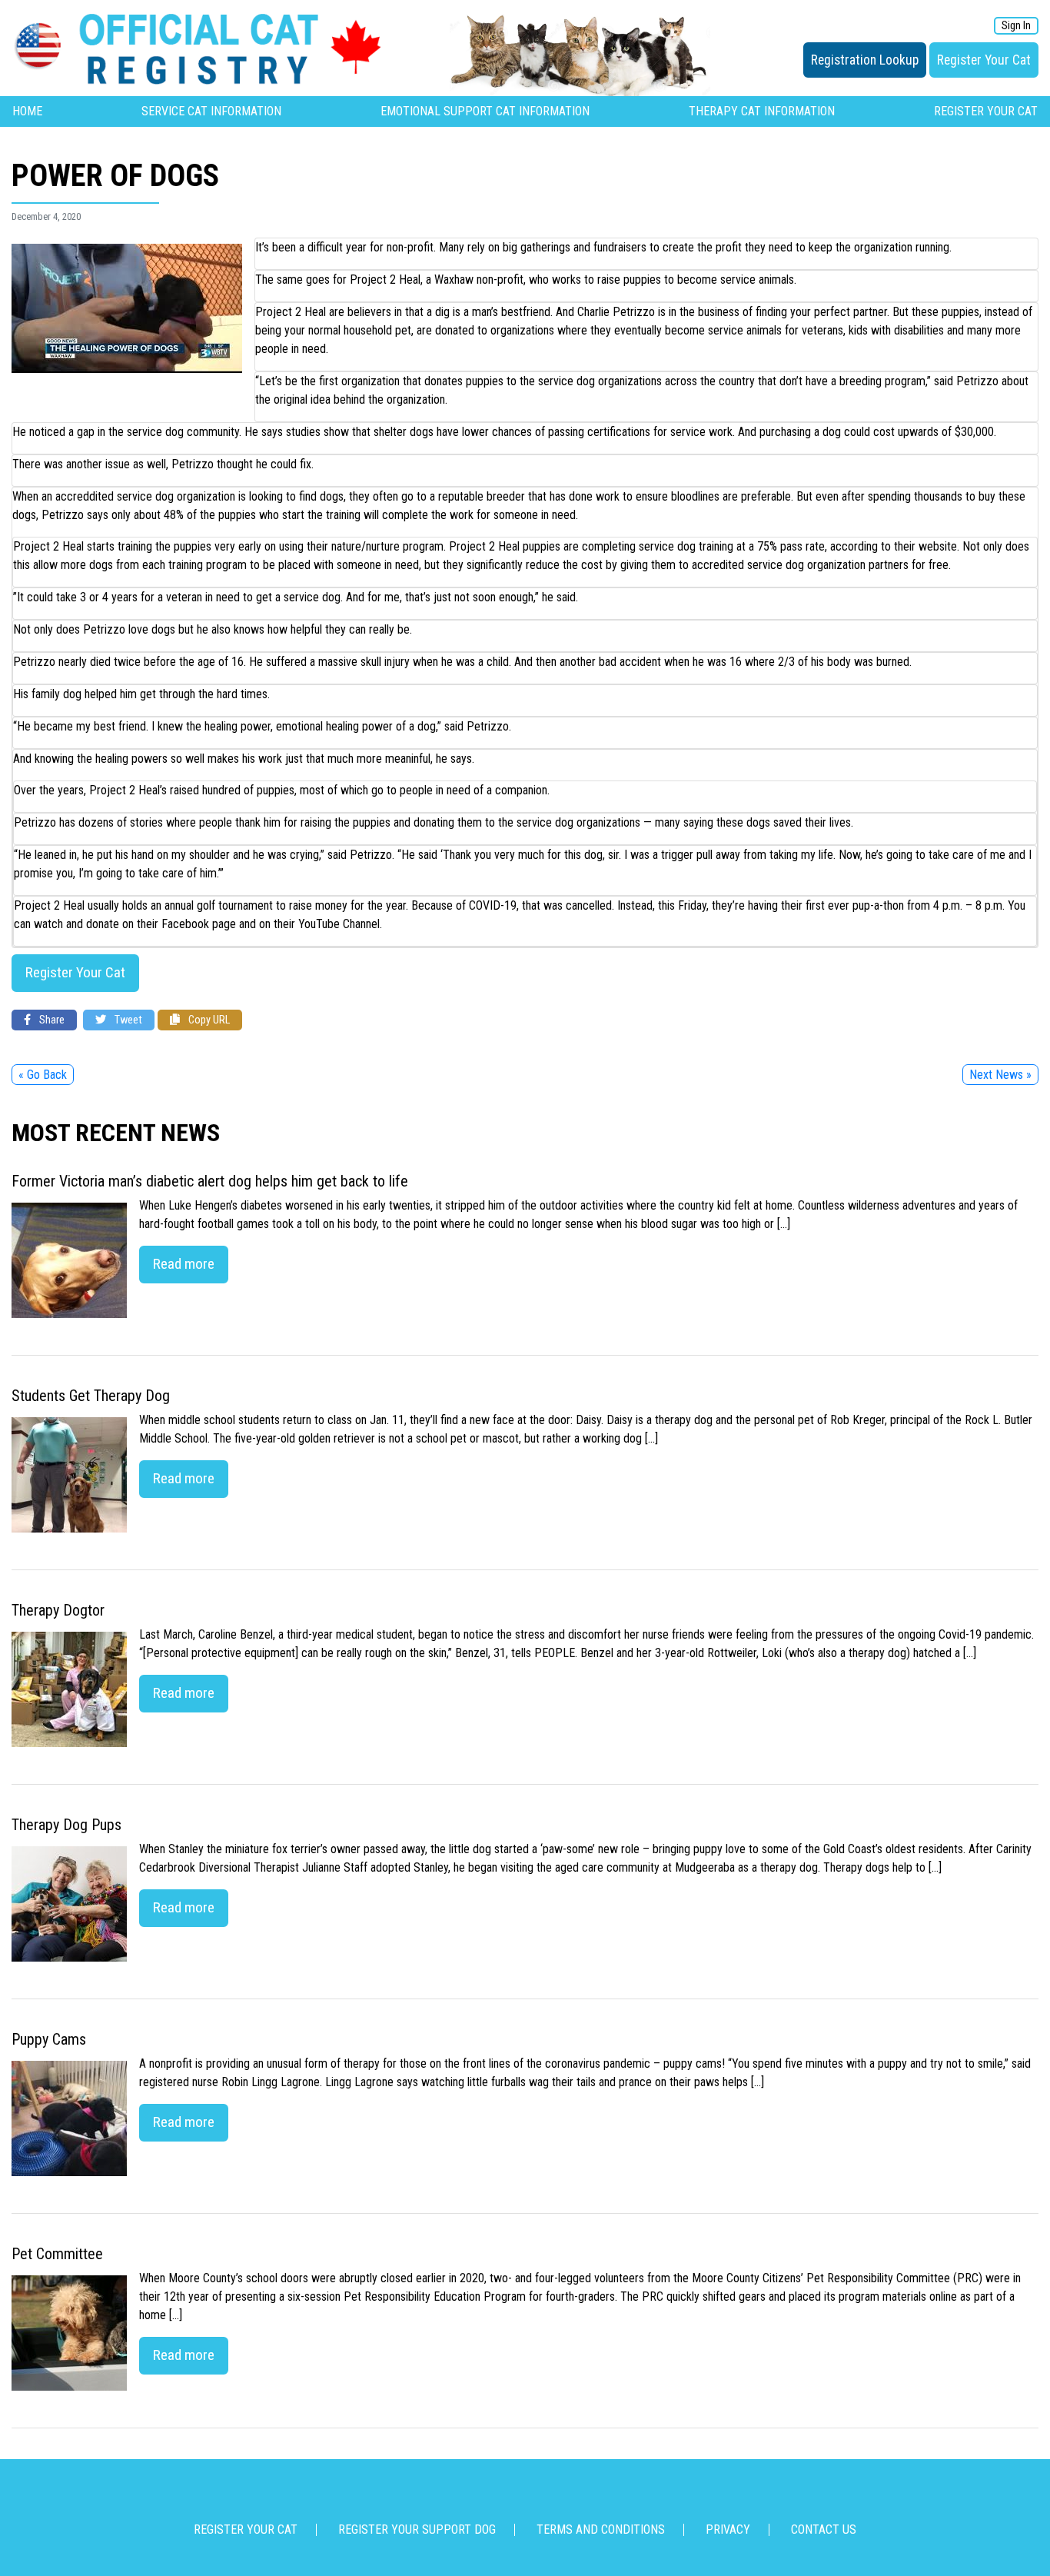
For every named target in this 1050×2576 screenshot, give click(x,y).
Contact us (824, 2529)
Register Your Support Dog (417, 2529)
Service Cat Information (211, 111)
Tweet (127, 1020)
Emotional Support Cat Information (485, 111)
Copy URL (208, 1020)
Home (27, 111)
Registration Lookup (865, 60)
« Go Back (43, 1075)
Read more (184, 1264)
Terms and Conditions (601, 2529)
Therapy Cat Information (762, 111)
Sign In (1016, 26)
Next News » (1000, 1075)
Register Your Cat (984, 60)
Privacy (728, 2529)
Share (51, 1020)
